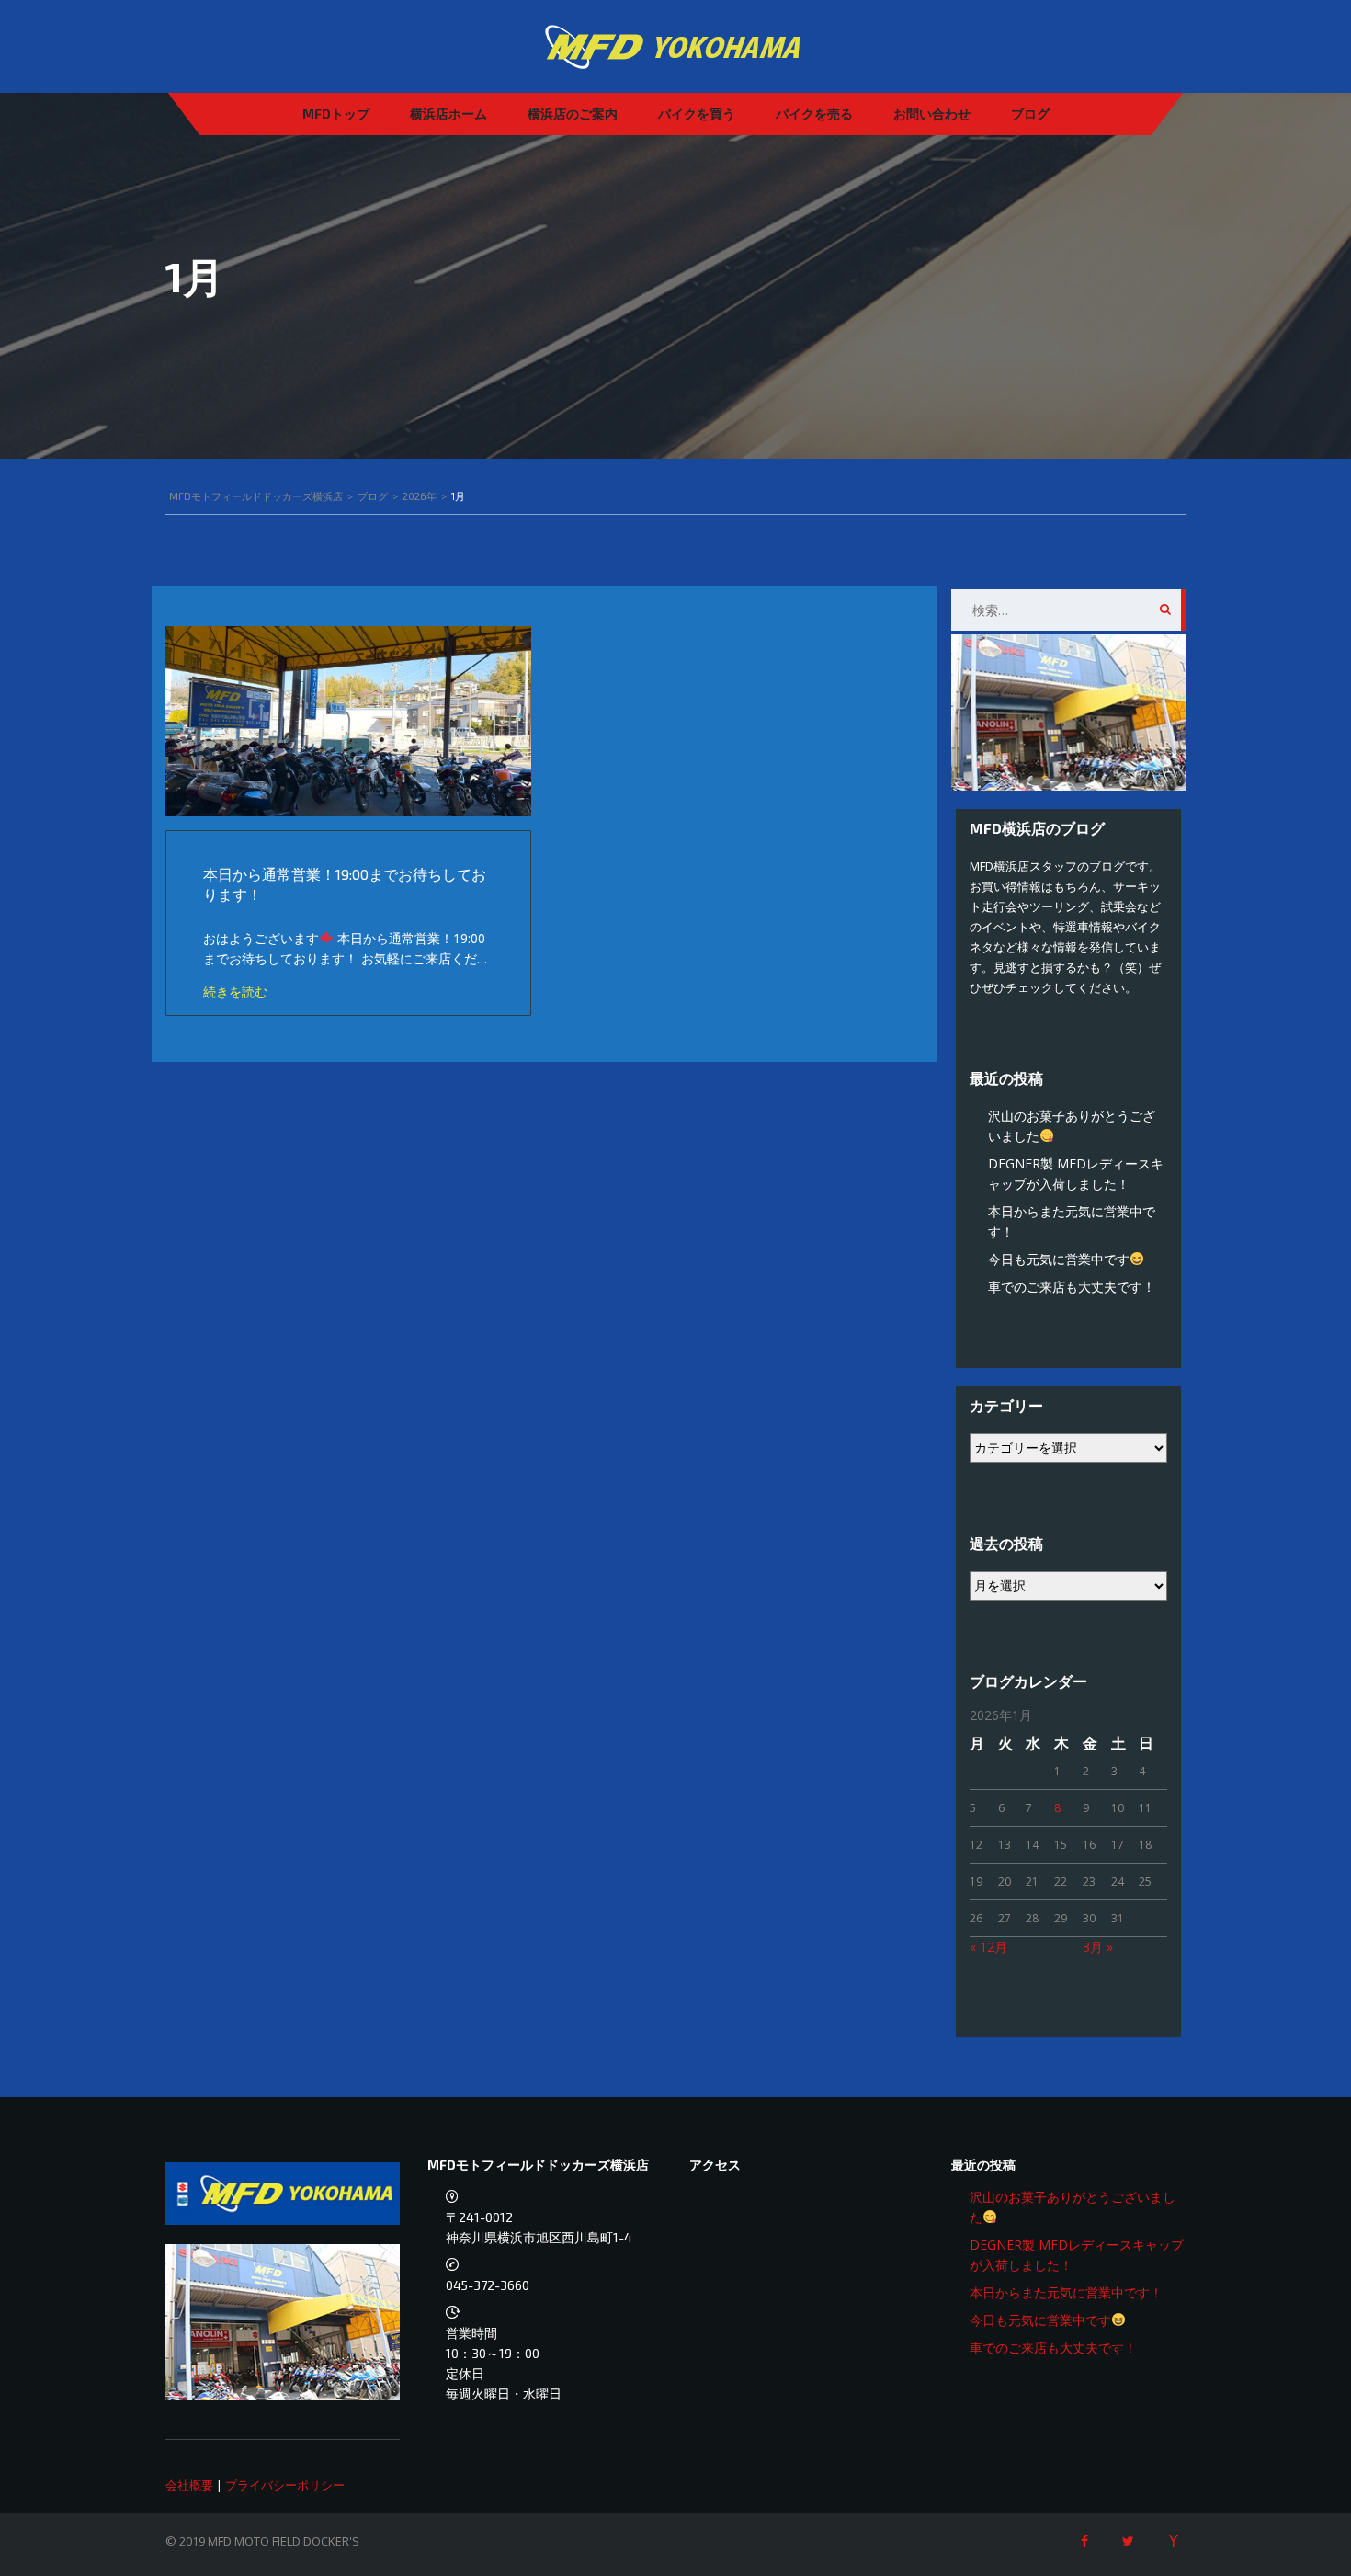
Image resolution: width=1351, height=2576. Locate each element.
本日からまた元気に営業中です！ (1066, 2292)
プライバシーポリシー (285, 2485)
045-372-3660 (488, 2285)
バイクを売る (814, 114)
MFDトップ (336, 114)
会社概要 (189, 2485)
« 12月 (988, 1947)
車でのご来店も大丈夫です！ (1072, 1287)
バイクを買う (697, 114)
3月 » (1098, 1947)
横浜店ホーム (448, 114)
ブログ (1030, 114)
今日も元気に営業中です (1059, 1259)
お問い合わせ (932, 114)
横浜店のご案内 (573, 114)
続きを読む (235, 992)
